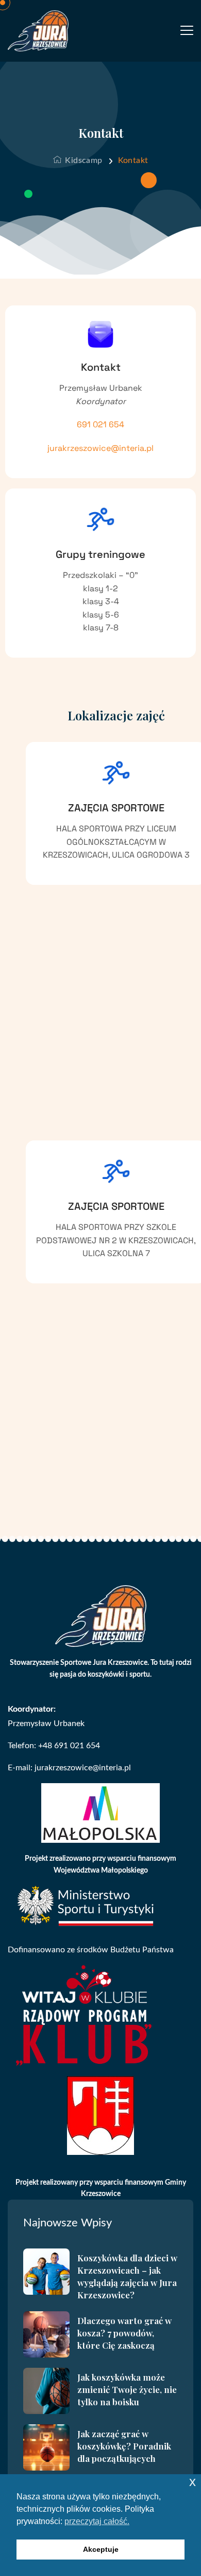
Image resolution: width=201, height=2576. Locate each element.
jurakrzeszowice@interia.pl (100, 448)
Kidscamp (83, 160)
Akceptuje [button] (101, 2549)
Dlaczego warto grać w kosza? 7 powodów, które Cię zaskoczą (124, 2333)
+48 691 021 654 (69, 1746)
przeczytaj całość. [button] (97, 2521)
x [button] (192, 2482)
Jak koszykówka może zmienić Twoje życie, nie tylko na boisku (127, 2389)
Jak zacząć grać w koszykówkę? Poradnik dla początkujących (124, 2446)
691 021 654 (100, 425)
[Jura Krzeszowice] (38, 31)
